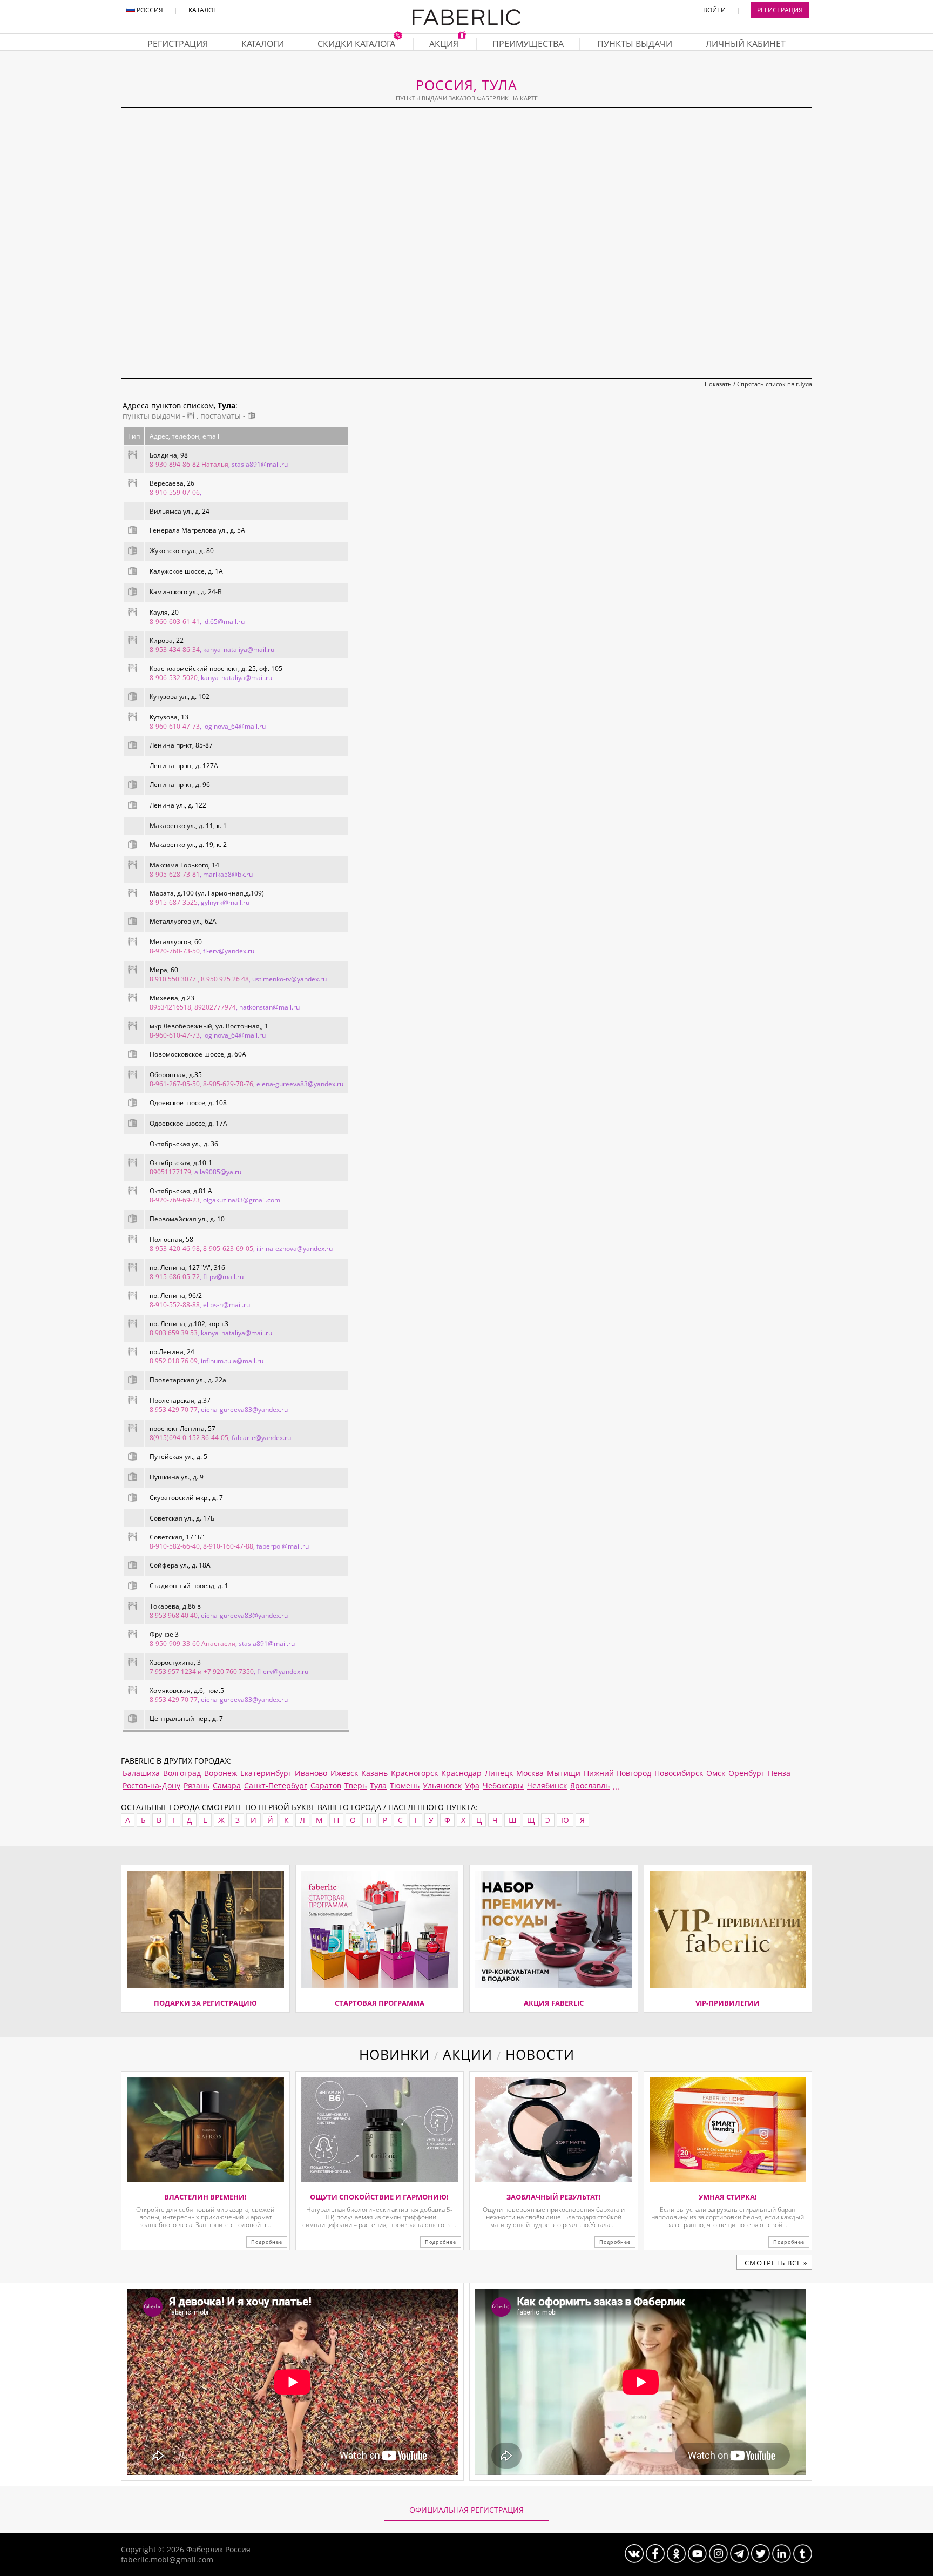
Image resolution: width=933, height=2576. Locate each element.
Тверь (356, 1785)
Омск (716, 1773)
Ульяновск (442, 1785)
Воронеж (221, 1773)
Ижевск (344, 1773)
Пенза (779, 1773)
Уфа (472, 1785)
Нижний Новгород (617, 1773)
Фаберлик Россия (218, 2549)
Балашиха (141, 1773)
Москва (530, 1773)
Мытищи (564, 1773)
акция (445, 44)
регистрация (178, 44)
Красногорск (414, 1773)
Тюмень (405, 1785)
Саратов (326, 1785)
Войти (714, 10)
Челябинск (547, 1785)
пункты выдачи (635, 44)
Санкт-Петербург (276, 1785)
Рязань (197, 1785)
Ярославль (590, 1785)
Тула (378, 1785)
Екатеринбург (266, 1773)
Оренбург (746, 1773)
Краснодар (461, 1773)
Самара (227, 1785)
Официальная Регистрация (466, 2510)
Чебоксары (503, 1785)
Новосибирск (679, 1773)
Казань (374, 1773)
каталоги (263, 44)
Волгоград (182, 1773)
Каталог (202, 10)
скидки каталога (357, 44)
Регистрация (780, 10)
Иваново (311, 1773)
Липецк (499, 1773)
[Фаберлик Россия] (466, 23)
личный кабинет (746, 44)
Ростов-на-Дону (151, 1785)
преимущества (528, 44)
